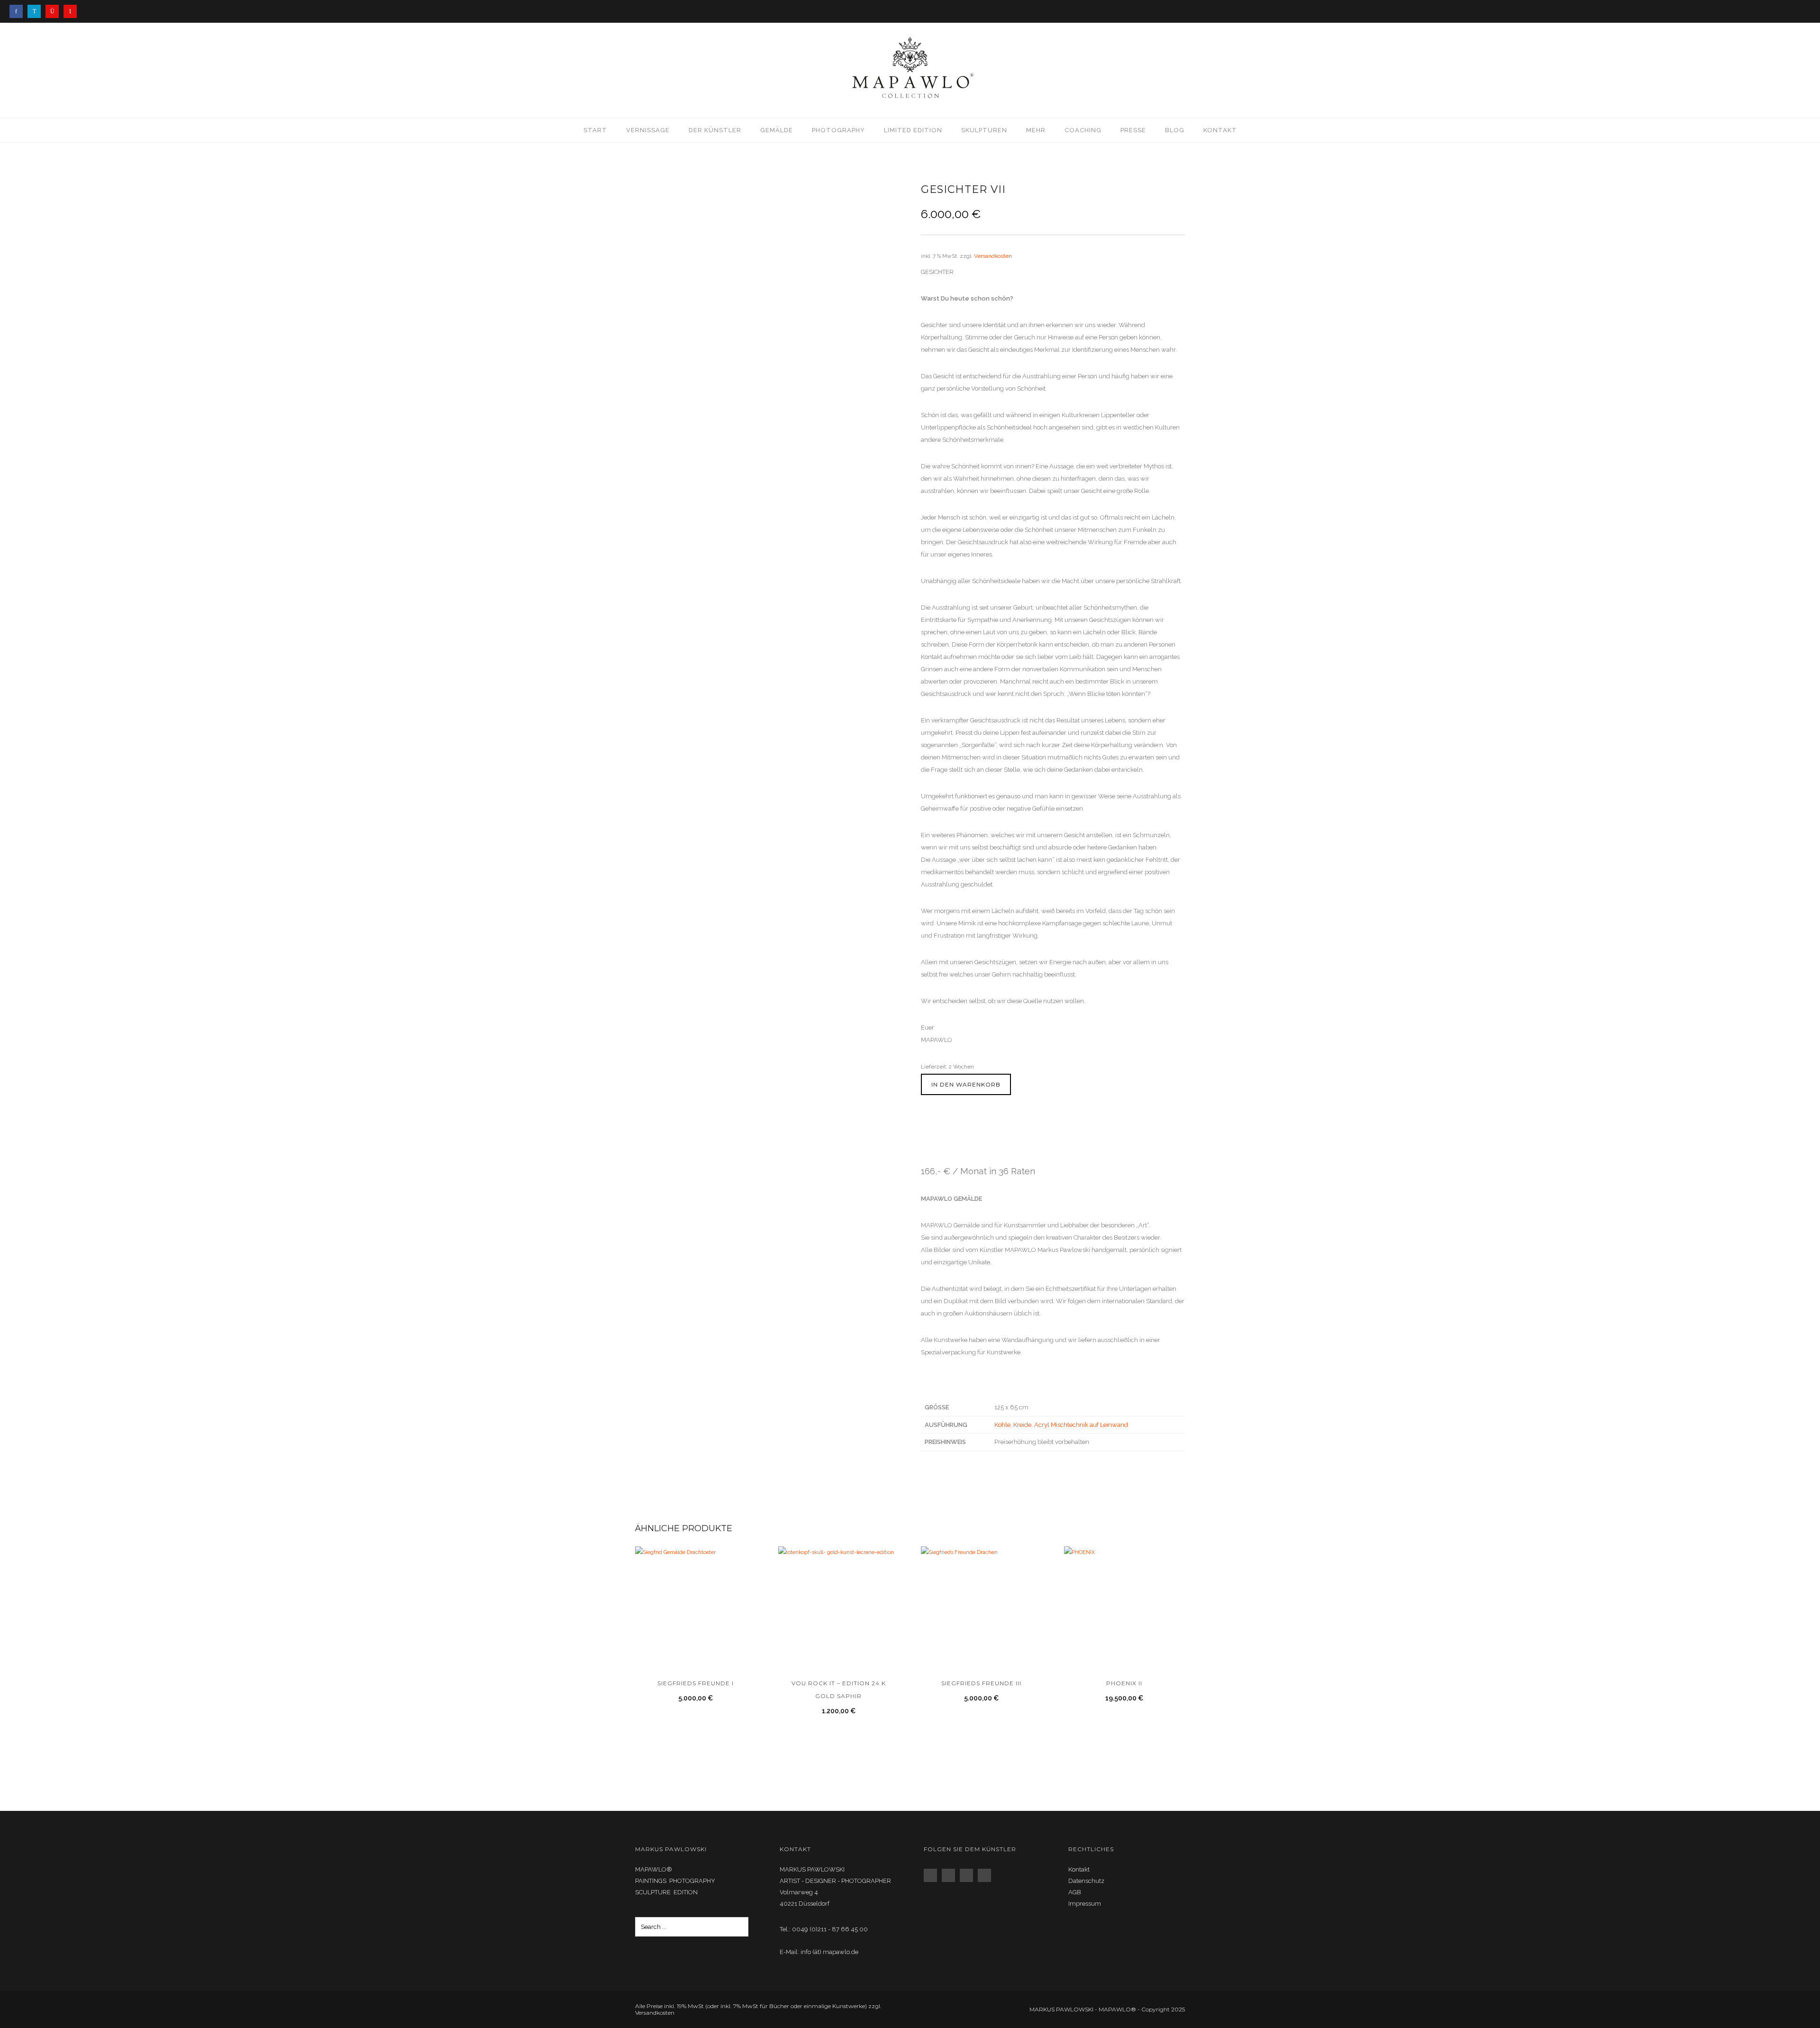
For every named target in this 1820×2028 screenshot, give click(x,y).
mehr (1036, 130)
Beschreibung (944, 1144)
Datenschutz (1086, 1881)
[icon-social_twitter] (969, 1875)
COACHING (1083, 130)
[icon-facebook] (18, 11)
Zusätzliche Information (1018, 1144)
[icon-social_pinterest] (987, 1875)
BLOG (1175, 130)
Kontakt (1220, 130)
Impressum (1085, 1904)
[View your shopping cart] (1802, 70)
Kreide (1022, 1425)
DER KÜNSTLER (715, 130)
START (595, 130)
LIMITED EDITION (913, 130)
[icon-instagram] (55, 11)
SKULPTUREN (984, 130)
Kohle (1002, 1425)
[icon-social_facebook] (933, 1875)
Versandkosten (993, 256)
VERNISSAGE (648, 130)
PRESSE (1133, 130)
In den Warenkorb (966, 1084)
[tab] (949, 1146)
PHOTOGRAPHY (838, 130)
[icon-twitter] (36, 11)
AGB (1075, 1892)
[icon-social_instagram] (951, 1875)
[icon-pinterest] (70, 11)
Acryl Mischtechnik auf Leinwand (1081, 1425)
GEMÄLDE (777, 130)
